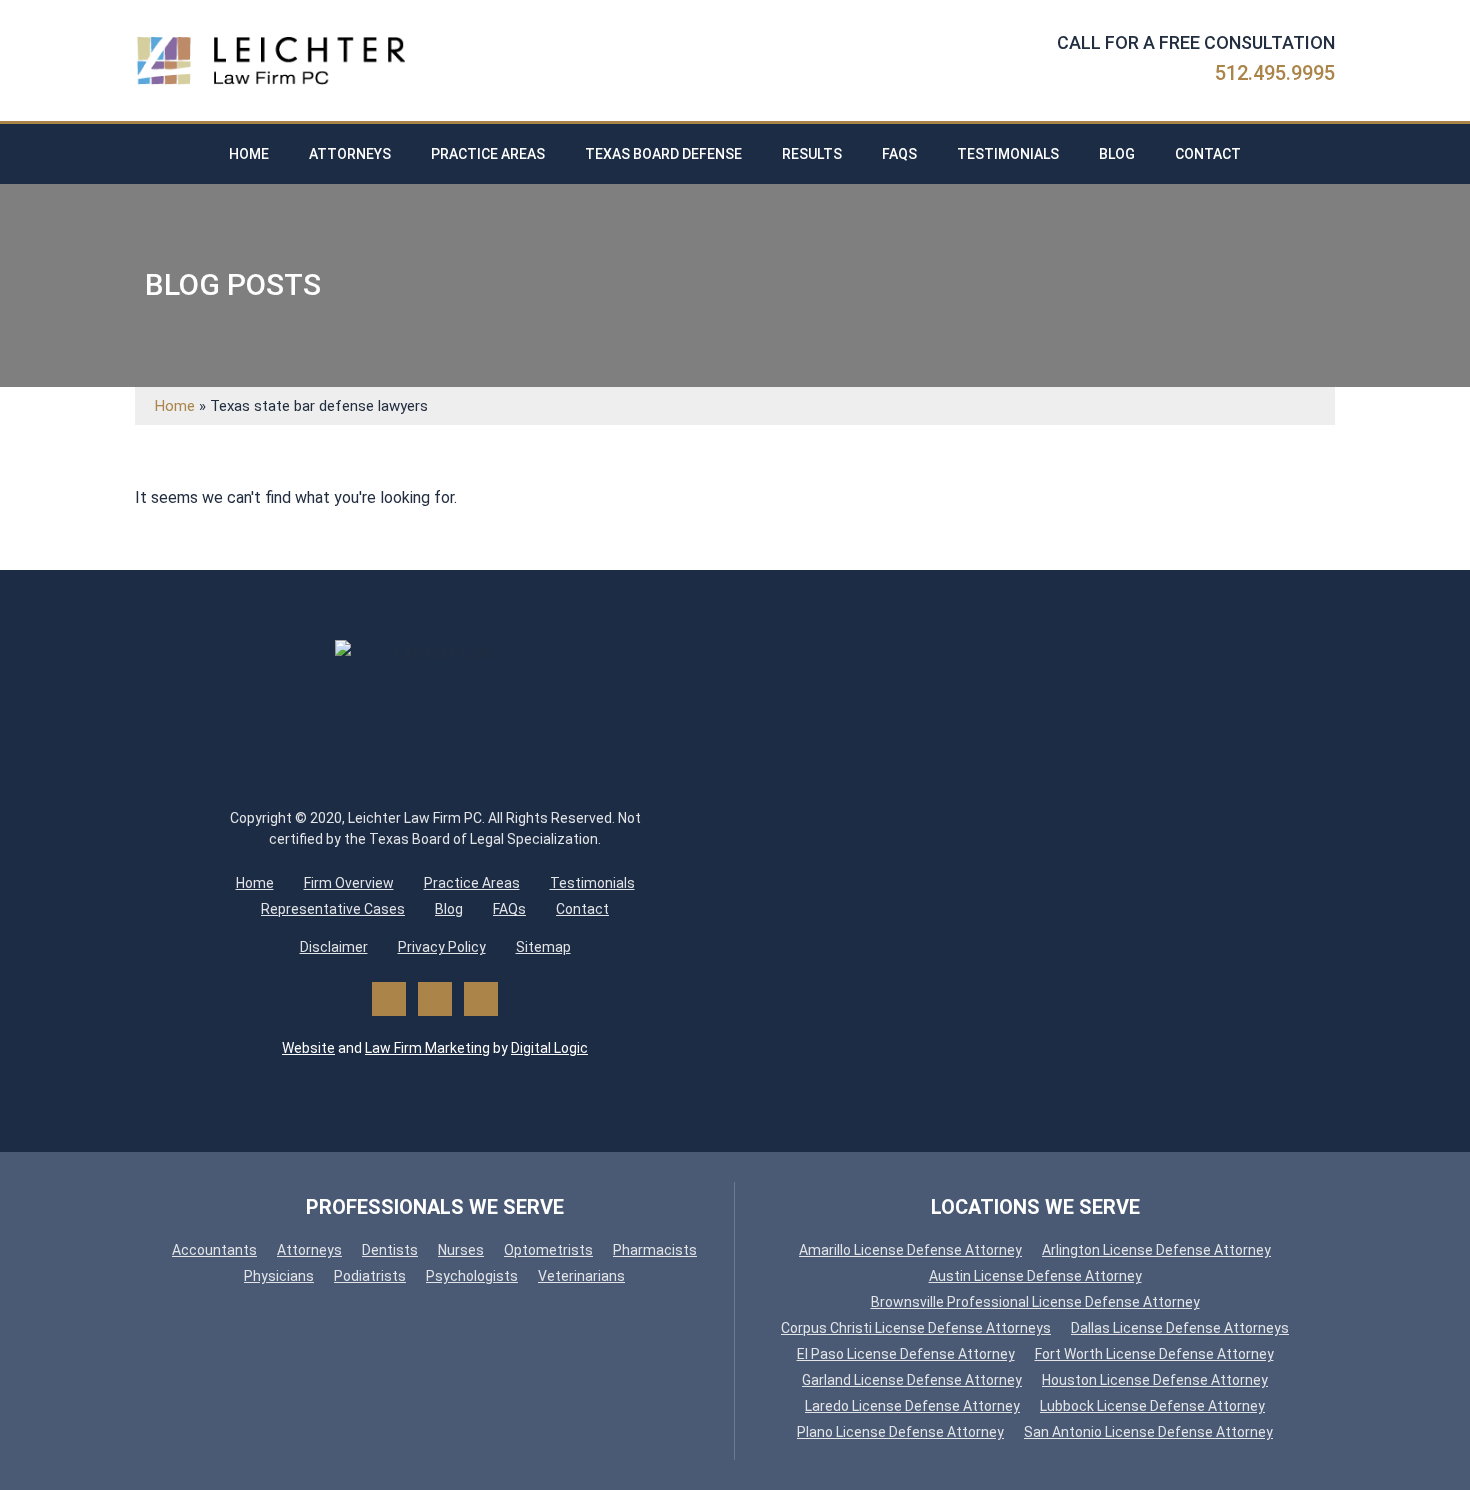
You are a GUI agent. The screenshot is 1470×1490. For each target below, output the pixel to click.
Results (812, 154)
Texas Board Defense (663, 154)
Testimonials (1008, 154)
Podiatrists (370, 1276)
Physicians (279, 1276)
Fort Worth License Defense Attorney (1154, 1354)
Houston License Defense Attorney (1155, 1380)
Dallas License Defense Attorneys (1180, 1328)
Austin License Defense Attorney (1035, 1276)
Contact (1208, 154)
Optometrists (548, 1250)
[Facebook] (389, 999)
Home (249, 154)
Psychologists (472, 1276)
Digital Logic (549, 1048)
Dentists (390, 1250)
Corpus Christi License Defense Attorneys (916, 1328)
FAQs (899, 154)
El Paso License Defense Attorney (906, 1354)
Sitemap (543, 947)
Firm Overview (349, 883)
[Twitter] (435, 999)
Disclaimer (334, 947)
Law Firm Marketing (427, 1048)
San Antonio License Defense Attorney (1148, 1432)
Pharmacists (655, 1250)
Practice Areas (488, 154)
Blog (1117, 154)
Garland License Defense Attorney (912, 1380)
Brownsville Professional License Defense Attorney (1035, 1302)
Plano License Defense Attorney (900, 1432)
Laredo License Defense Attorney (912, 1406)
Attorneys (350, 154)
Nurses (461, 1250)
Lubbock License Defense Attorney (1152, 1406)
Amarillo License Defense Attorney (910, 1250)
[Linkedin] (481, 999)
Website (308, 1048)
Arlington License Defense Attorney (1156, 1250)
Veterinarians (581, 1276)
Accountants (214, 1250)
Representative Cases (333, 909)
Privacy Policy (442, 947)
